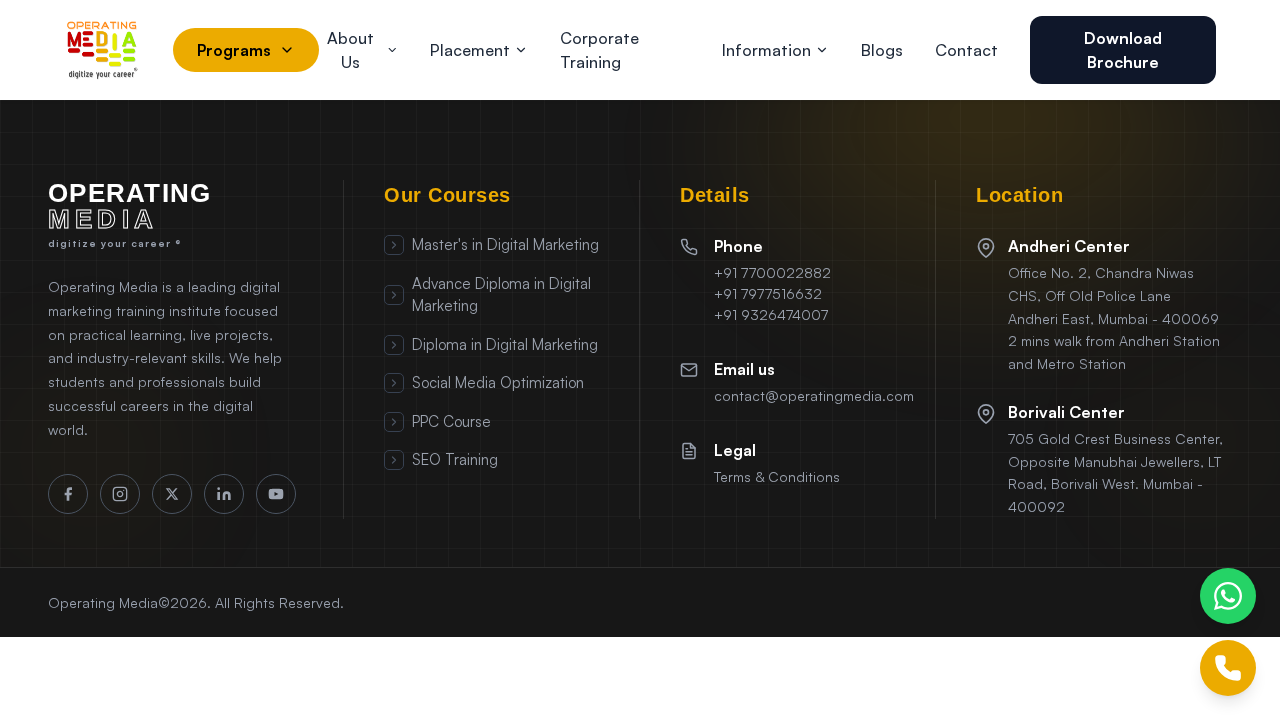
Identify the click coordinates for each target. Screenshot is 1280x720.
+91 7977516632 (768, 293)
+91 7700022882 (772, 272)
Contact (966, 50)
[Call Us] (1228, 668)
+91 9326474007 (771, 314)
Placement (470, 50)
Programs (234, 50)
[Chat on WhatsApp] (1228, 596)
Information (766, 50)
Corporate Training (599, 50)
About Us (350, 50)
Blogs (882, 50)
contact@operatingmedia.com (814, 395)
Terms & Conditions (777, 476)
